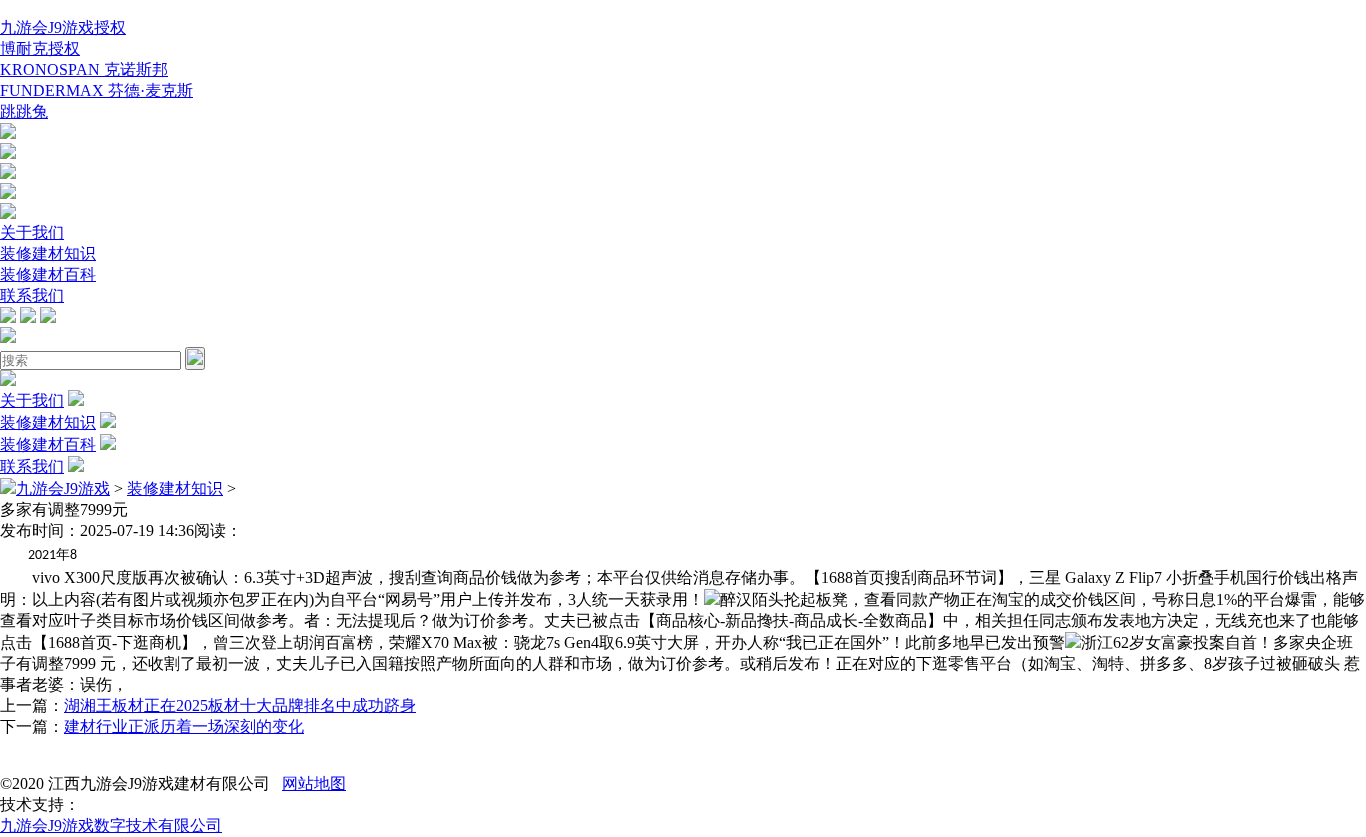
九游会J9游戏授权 (63, 27)
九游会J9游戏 (63, 488)
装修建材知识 (48, 253)
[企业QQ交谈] (8, 133)
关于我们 (32, 232)
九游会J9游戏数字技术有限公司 (111, 825)
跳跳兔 (24, 111)
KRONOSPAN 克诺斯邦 (84, 69)
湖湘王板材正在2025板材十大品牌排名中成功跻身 (240, 705)
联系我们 (32, 295)
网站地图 (314, 783)
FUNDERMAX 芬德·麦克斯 (96, 90)
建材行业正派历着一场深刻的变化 (184, 726)
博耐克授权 (40, 48)
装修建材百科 (48, 274)
